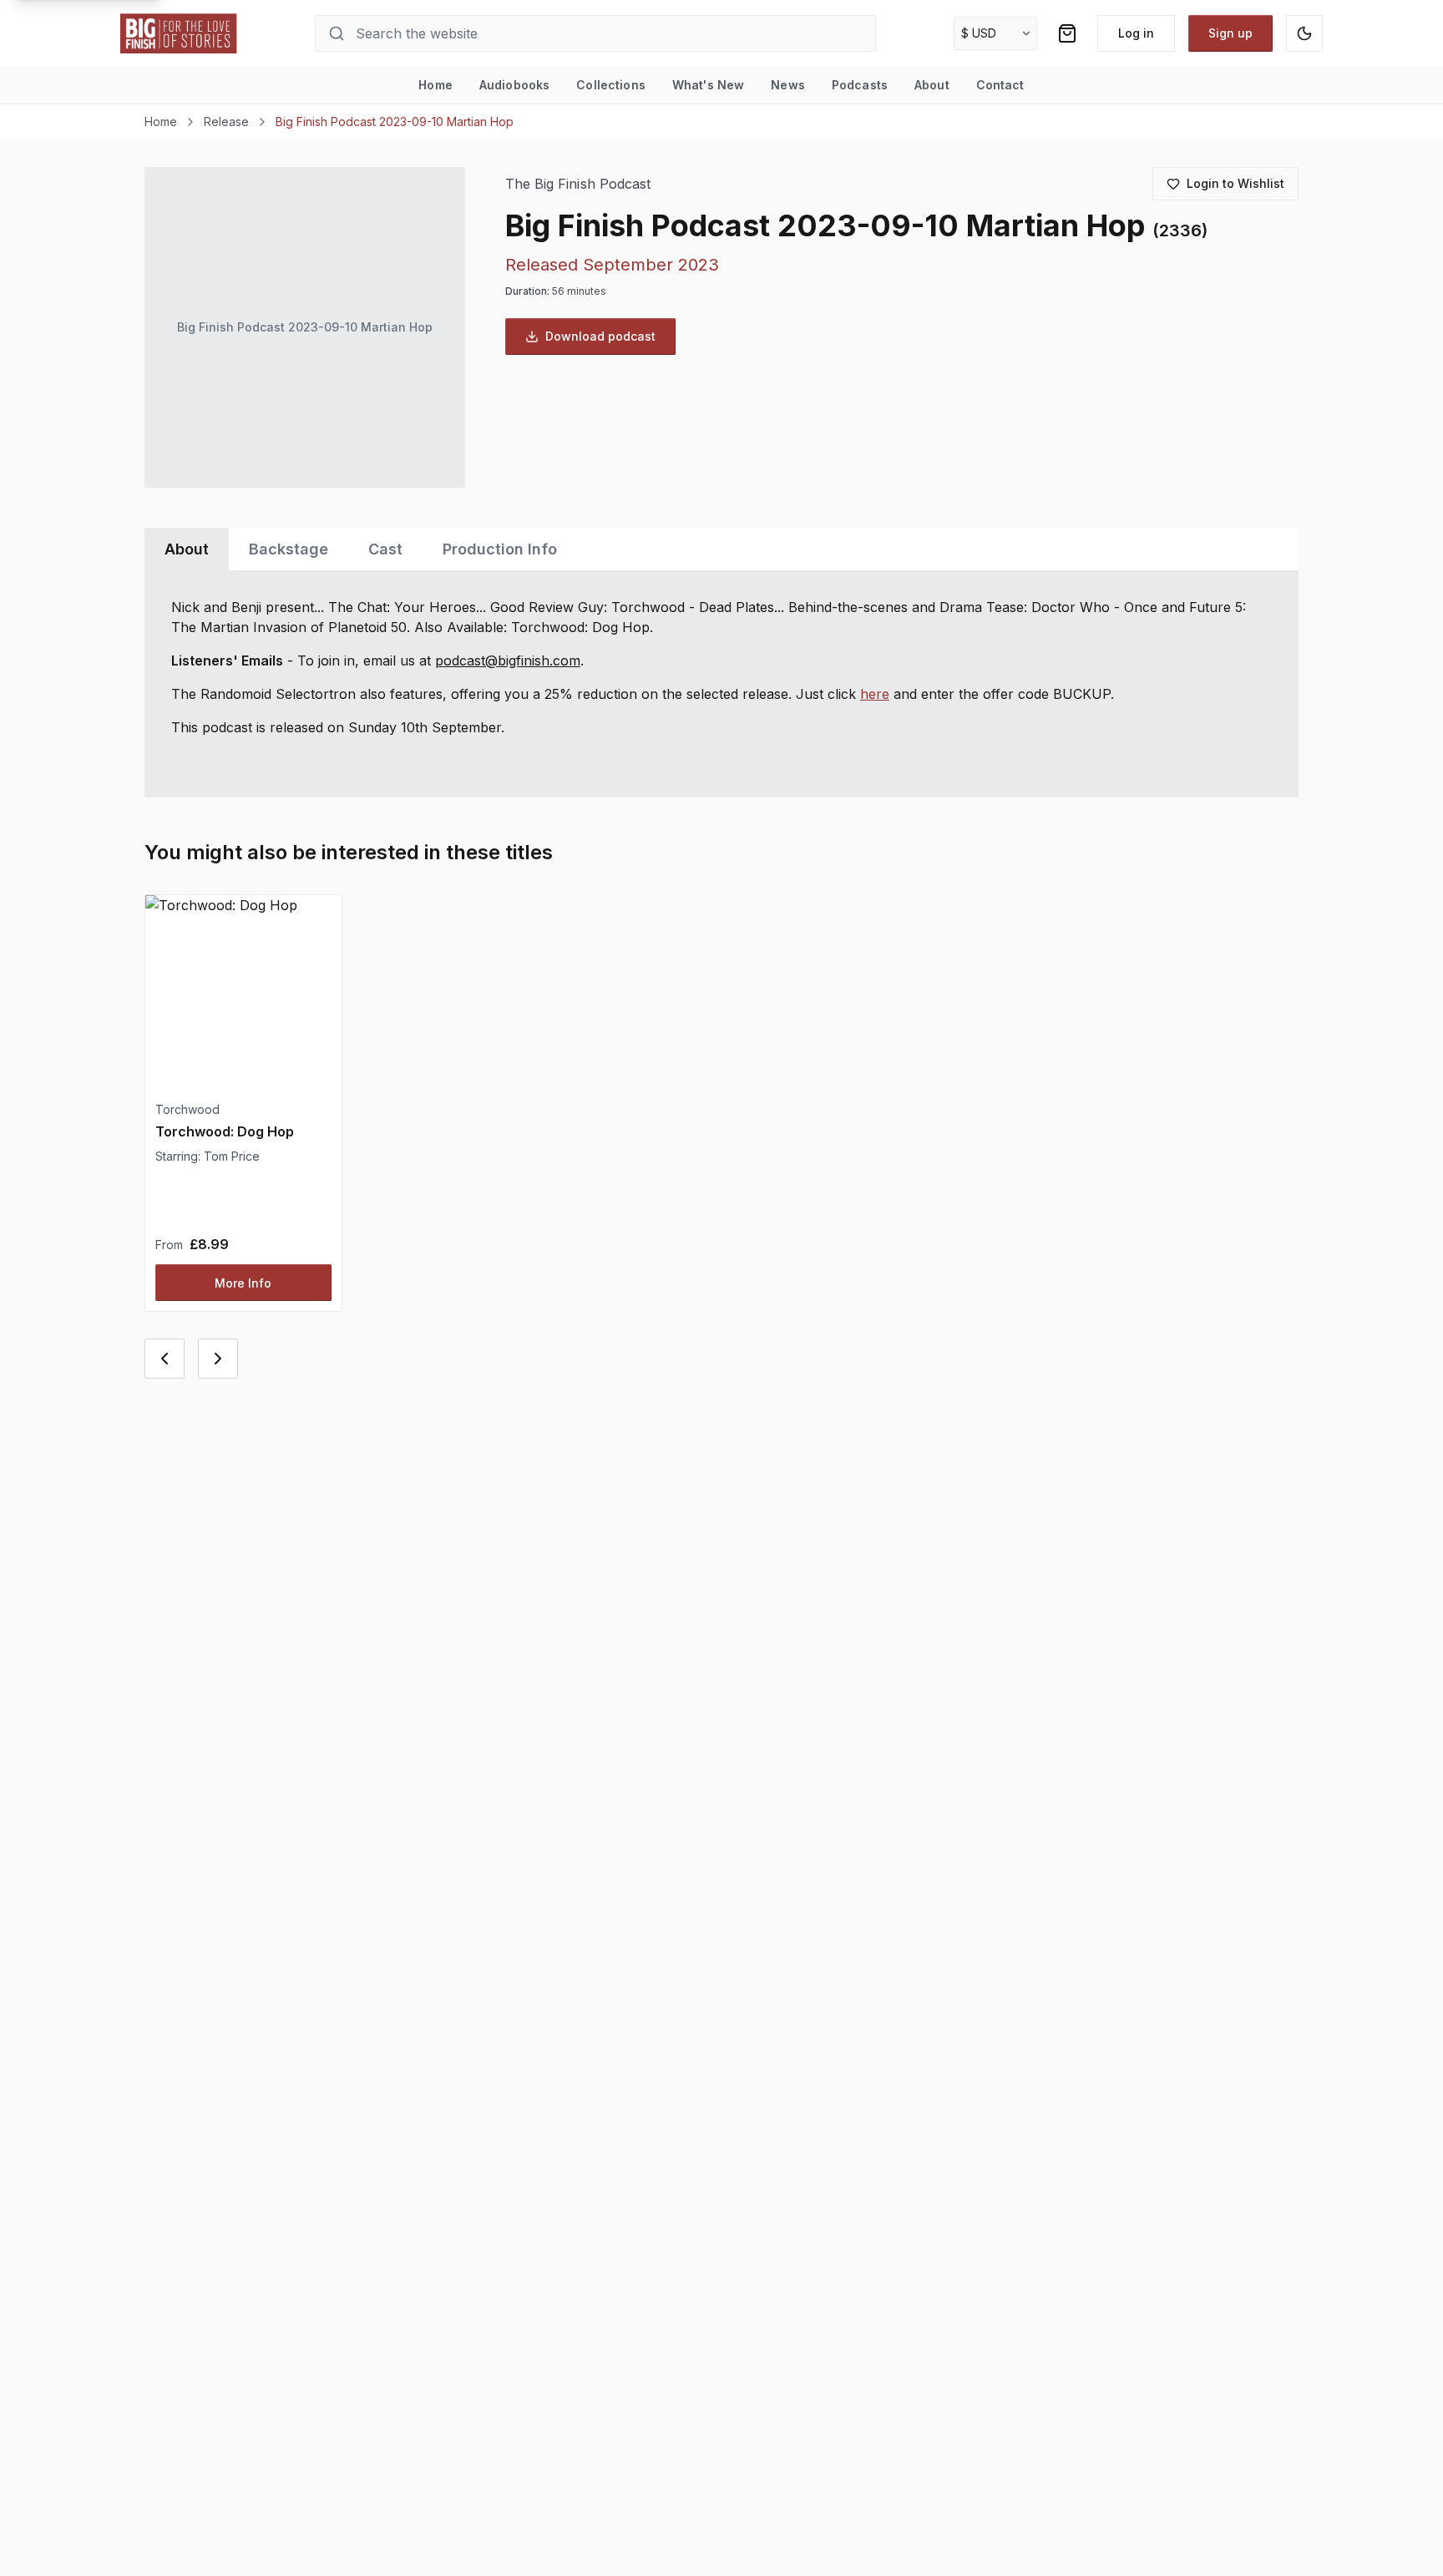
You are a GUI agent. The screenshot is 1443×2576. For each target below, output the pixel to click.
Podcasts (860, 85)
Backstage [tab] (289, 549)
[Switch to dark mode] (1304, 33)
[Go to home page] (179, 33)
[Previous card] (165, 1359)
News (788, 85)
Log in (1136, 33)
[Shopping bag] (1067, 33)
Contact (1000, 85)
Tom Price (232, 1156)
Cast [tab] (385, 549)
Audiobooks (514, 85)
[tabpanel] (721, 684)
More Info (243, 1283)
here (875, 694)
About (932, 85)
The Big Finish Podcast (578, 184)
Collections (611, 85)
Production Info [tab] (500, 549)
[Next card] (218, 1359)
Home (435, 85)
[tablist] (721, 549)
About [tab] (187, 549)
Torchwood (187, 1109)
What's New (708, 85)
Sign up (1230, 33)
